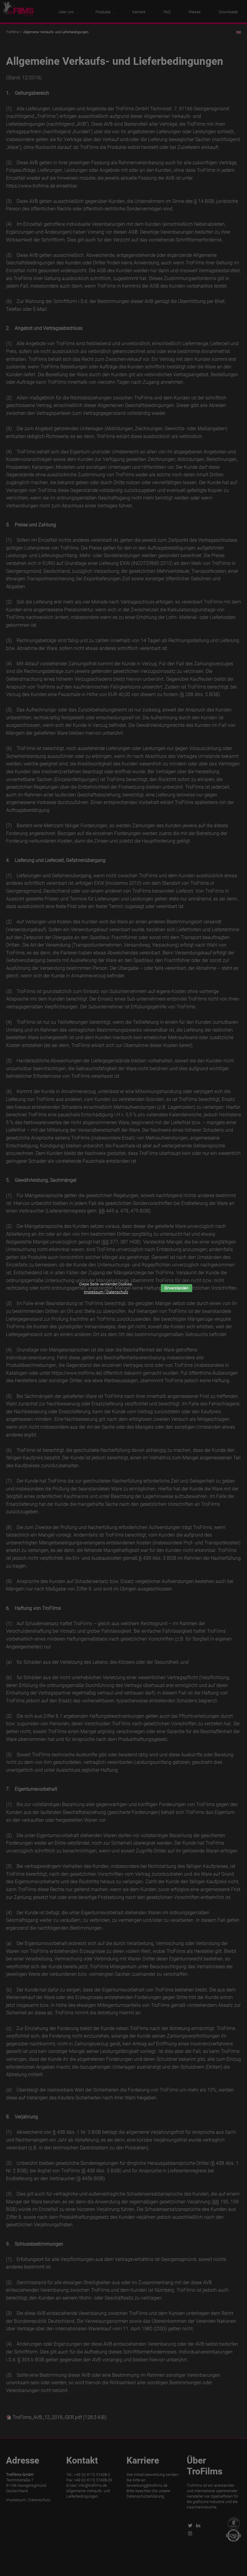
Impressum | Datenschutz (106, 1292)
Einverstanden (177, 1288)
